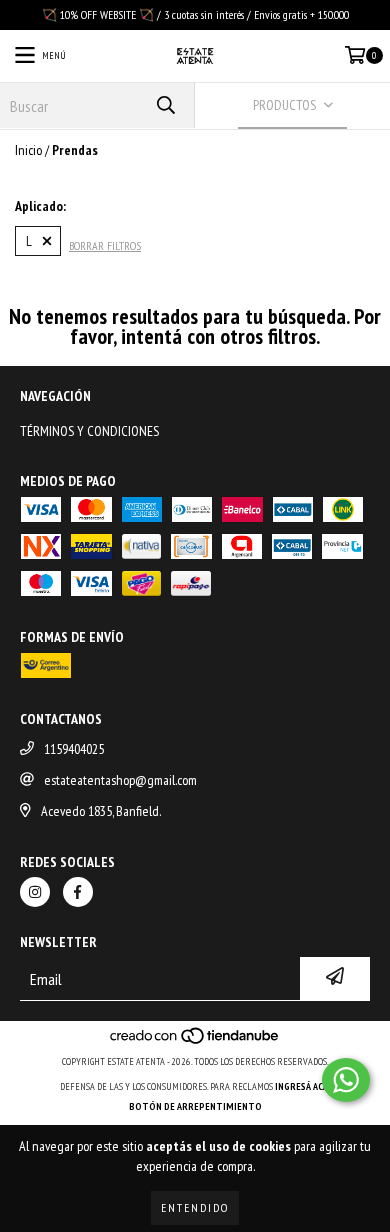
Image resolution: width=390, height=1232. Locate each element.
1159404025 (74, 749)
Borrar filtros (105, 245)
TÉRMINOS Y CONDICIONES (89, 431)
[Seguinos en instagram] (35, 892)
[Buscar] (165, 105)
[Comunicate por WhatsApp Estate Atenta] (346, 1080)
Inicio (28, 150)
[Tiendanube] (195, 1041)
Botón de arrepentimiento (195, 1106)
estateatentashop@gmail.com (120, 780)
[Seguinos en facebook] (78, 892)
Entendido (195, 1207)
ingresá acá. (303, 1086)
